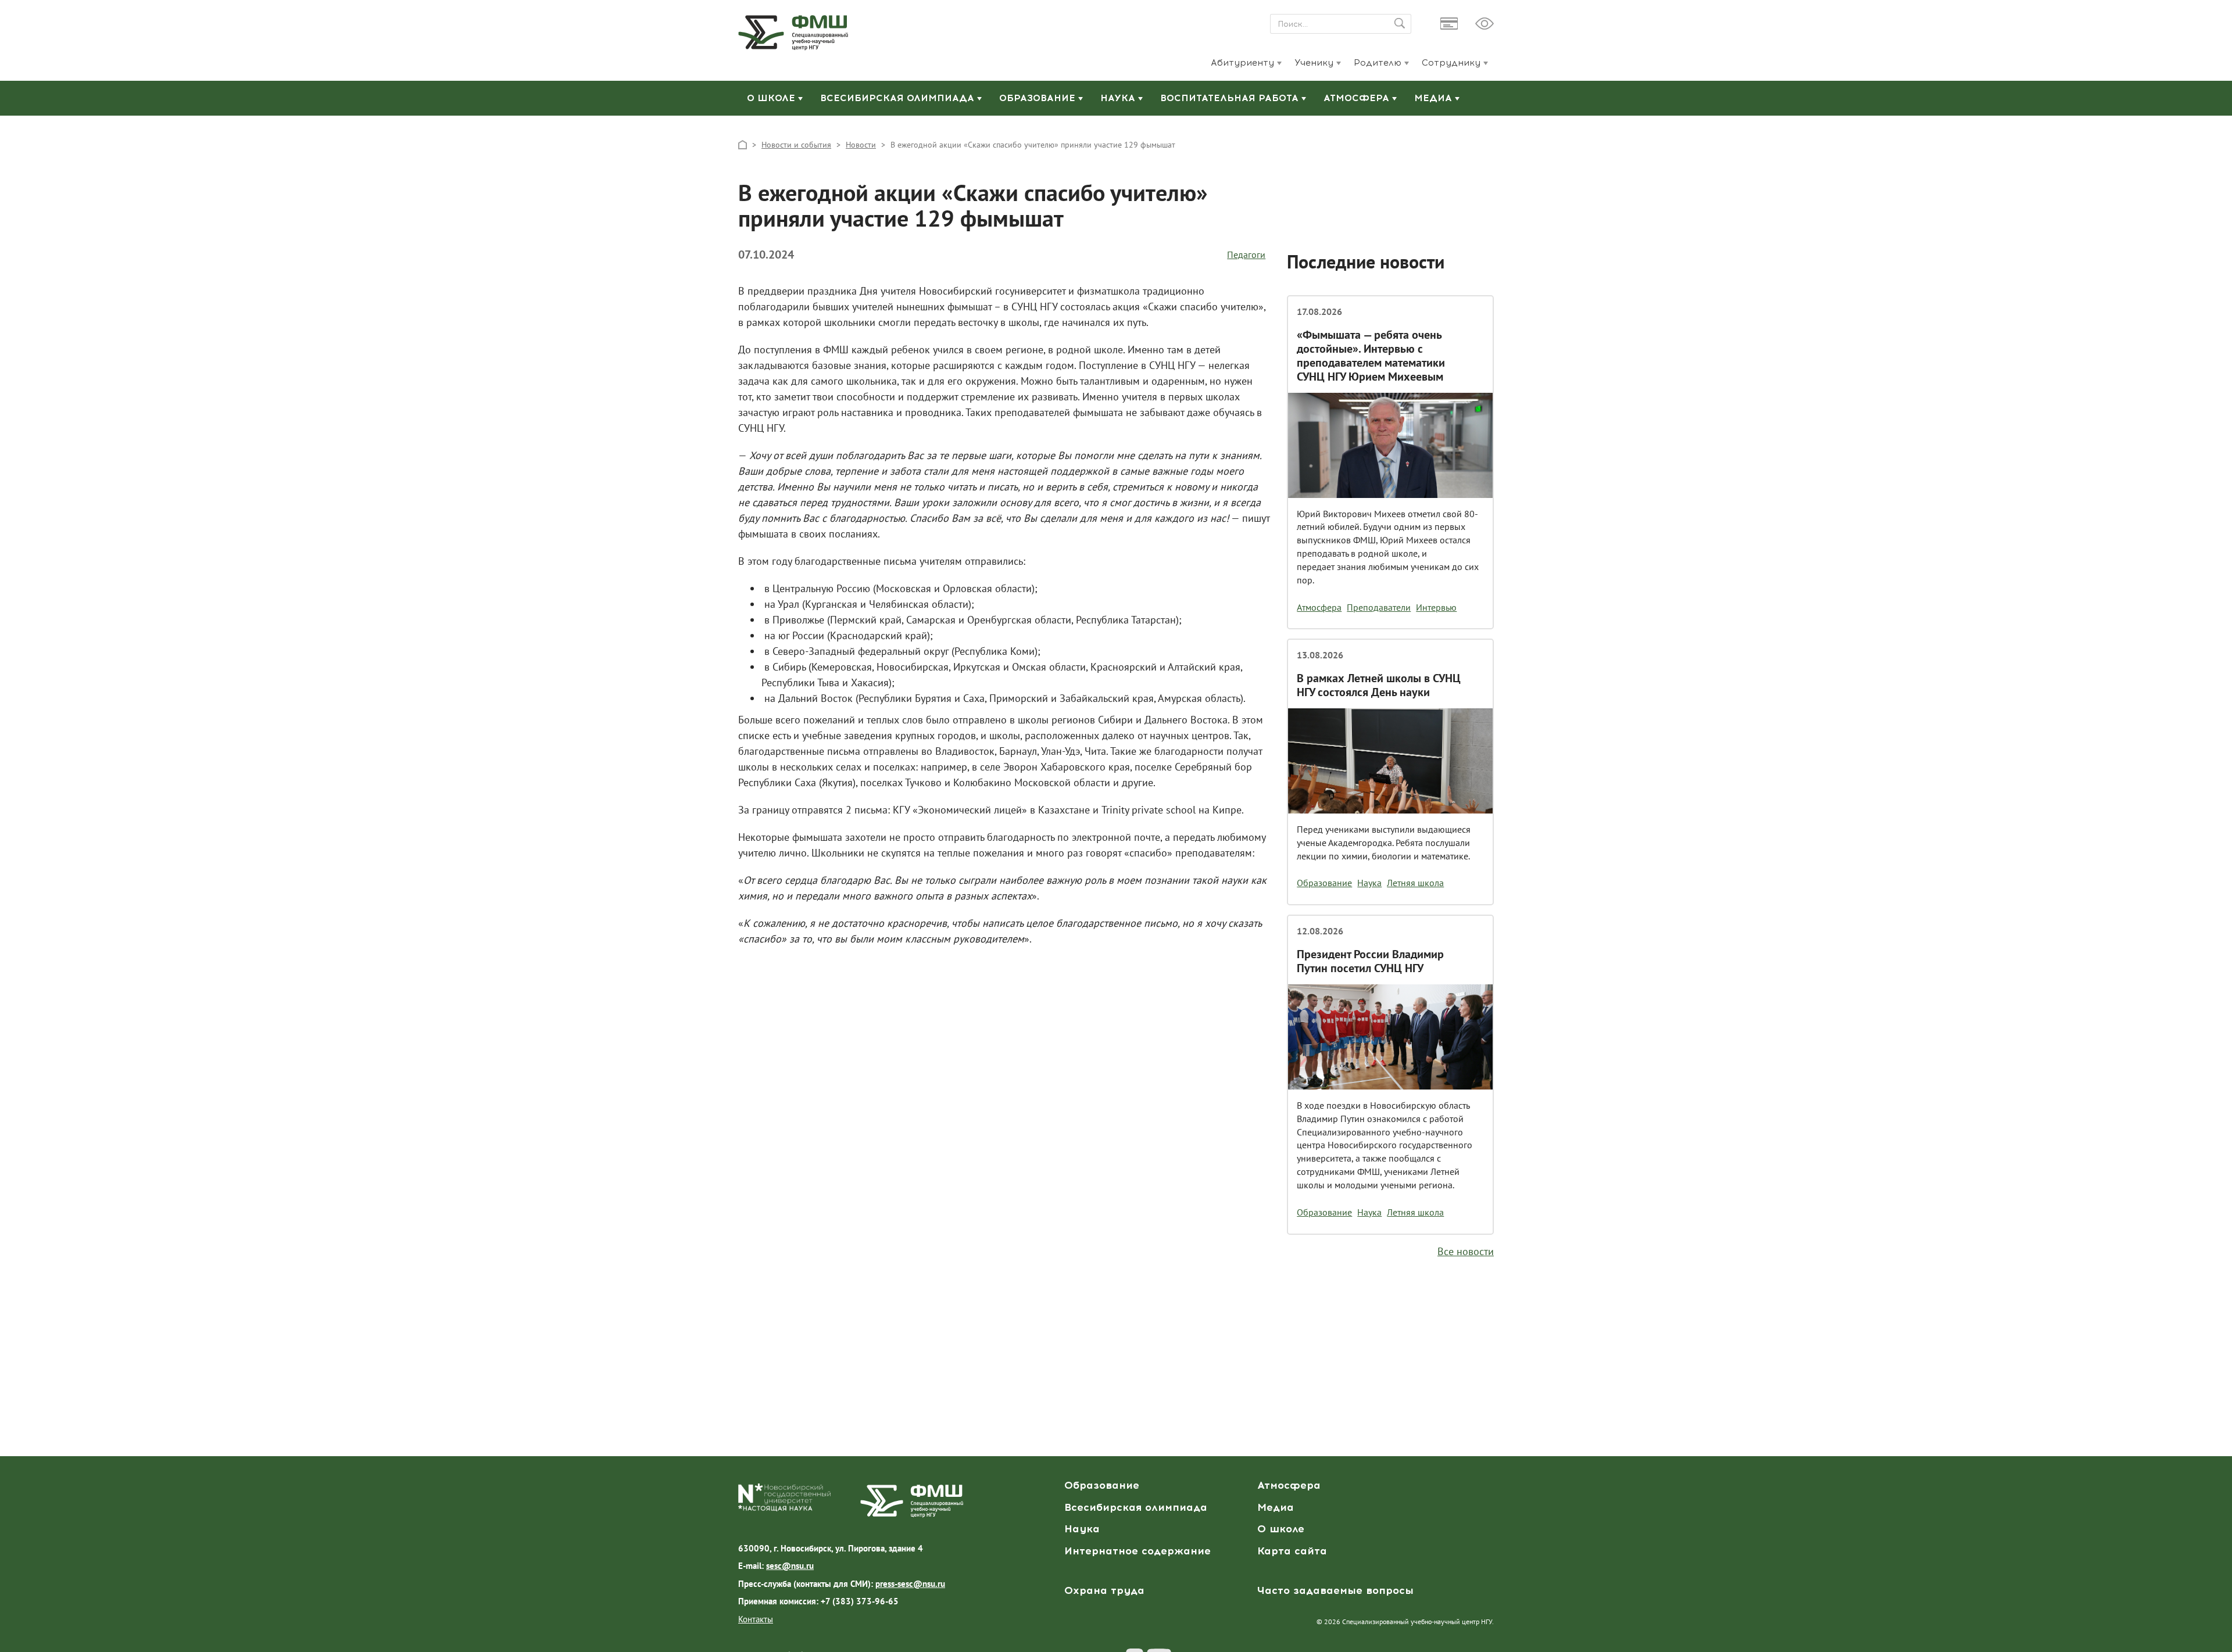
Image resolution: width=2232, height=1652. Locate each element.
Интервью (1436, 607)
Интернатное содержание (1138, 1551)
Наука (1119, 98)
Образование (1039, 98)
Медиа (1435, 98)
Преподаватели (1379, 607)
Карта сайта (1292, 1551)
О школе (772, 98)
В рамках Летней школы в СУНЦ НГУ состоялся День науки (1379, 685)
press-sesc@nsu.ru (910, 1584)
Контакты (756, 1619)
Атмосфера (1358, 98)
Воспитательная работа (1231, 98)
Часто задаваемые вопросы (1335, 1590)
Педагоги (1246, 255)
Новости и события (796, 145)
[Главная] (743, 144)
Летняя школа (1415, 883)
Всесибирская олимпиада (899, 98)
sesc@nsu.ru (790, 1566)
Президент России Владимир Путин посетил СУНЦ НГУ (1370, 961)
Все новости (1466, 1251)
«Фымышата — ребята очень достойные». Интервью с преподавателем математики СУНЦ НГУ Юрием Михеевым (1371, 356)
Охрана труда (1104, 1590)
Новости (861, 145)
